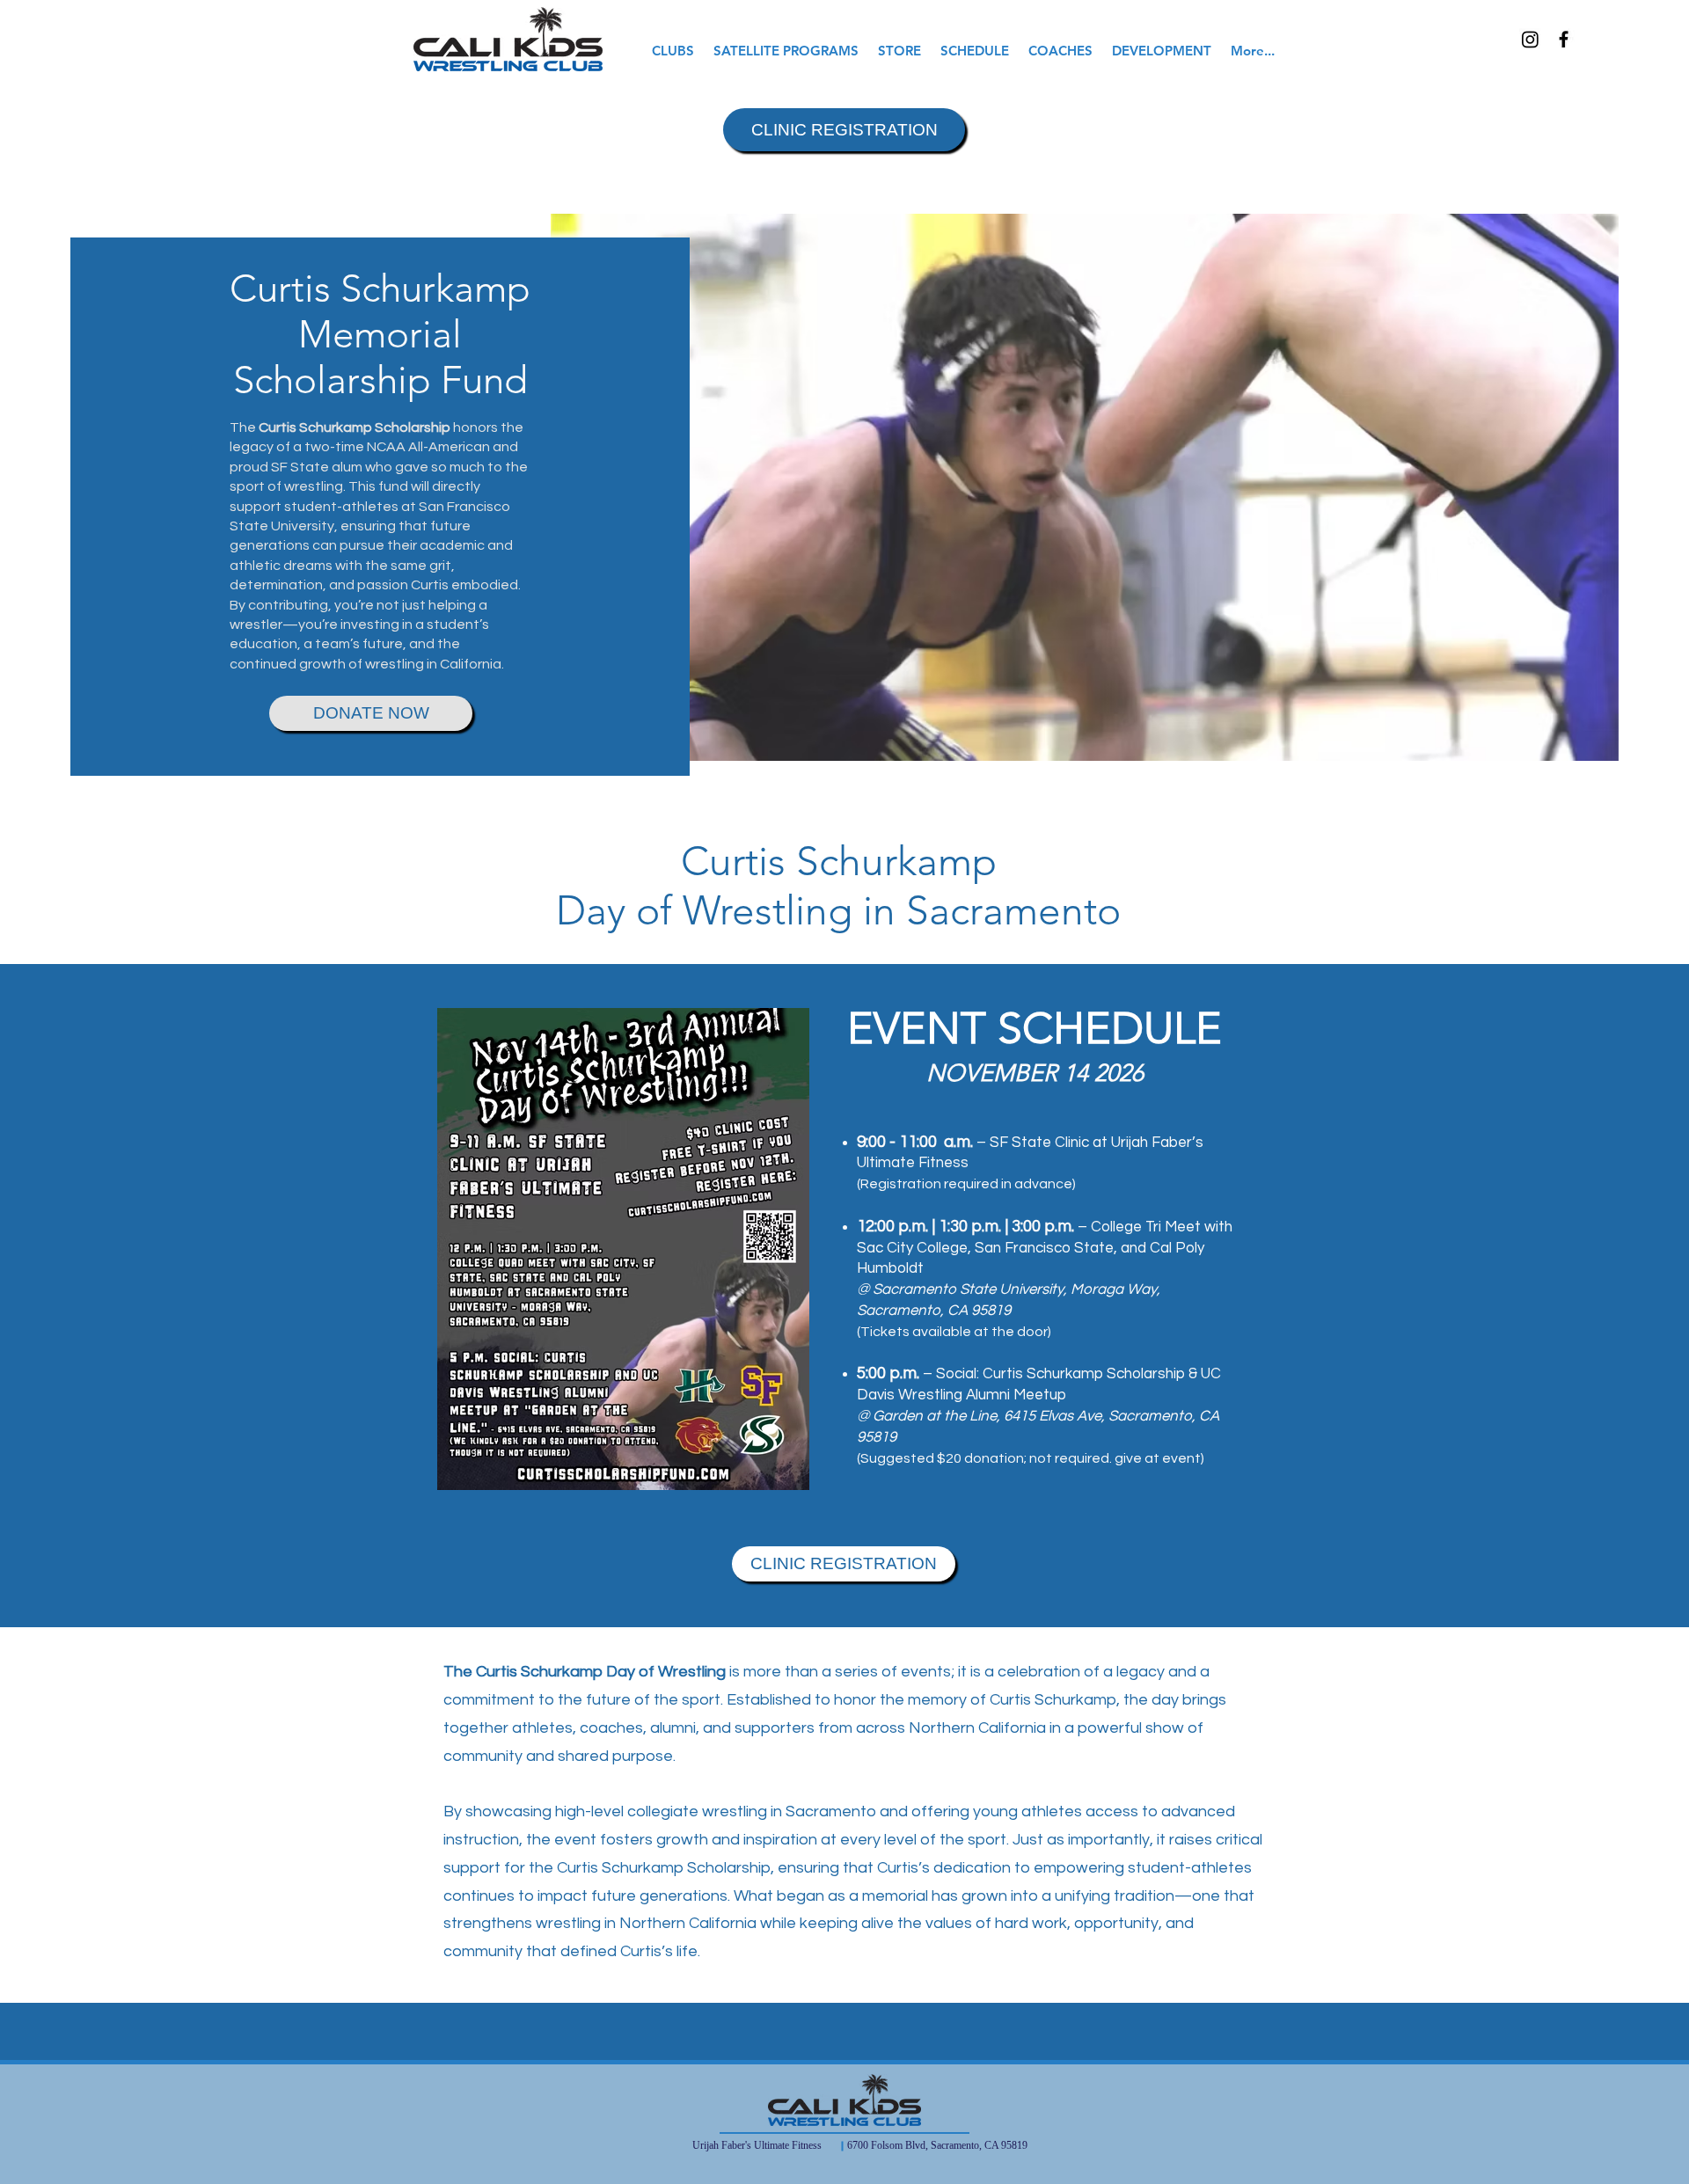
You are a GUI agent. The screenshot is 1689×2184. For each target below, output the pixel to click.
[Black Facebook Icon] (1564, 39)
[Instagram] (1530, 39)
